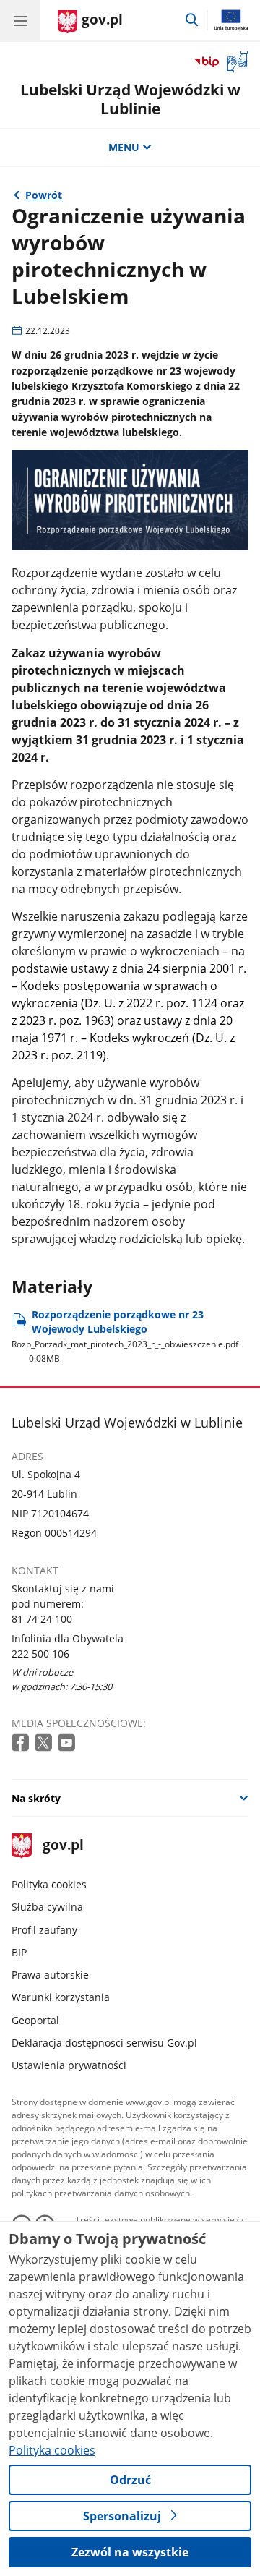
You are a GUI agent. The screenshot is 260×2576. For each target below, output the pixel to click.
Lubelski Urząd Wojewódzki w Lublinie (130, 99)
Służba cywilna (47, 1907)
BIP (19, 1952)
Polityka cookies (49, 1884)
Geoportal (35, 2020)
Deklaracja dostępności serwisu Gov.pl (104, 2043)
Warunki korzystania (61, 1997)
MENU (124, 147)
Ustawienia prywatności (69, 2065)
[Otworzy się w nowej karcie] (22, 1743)
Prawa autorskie (50, 1975)
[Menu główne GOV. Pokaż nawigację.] (20, 20)
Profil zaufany (44, 1930)
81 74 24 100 (42, 1619)
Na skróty (36, 1798)
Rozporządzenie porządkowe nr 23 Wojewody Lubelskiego (125, 1336)
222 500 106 (40, 1654)
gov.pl (62, 1846)
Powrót (44, 195)
